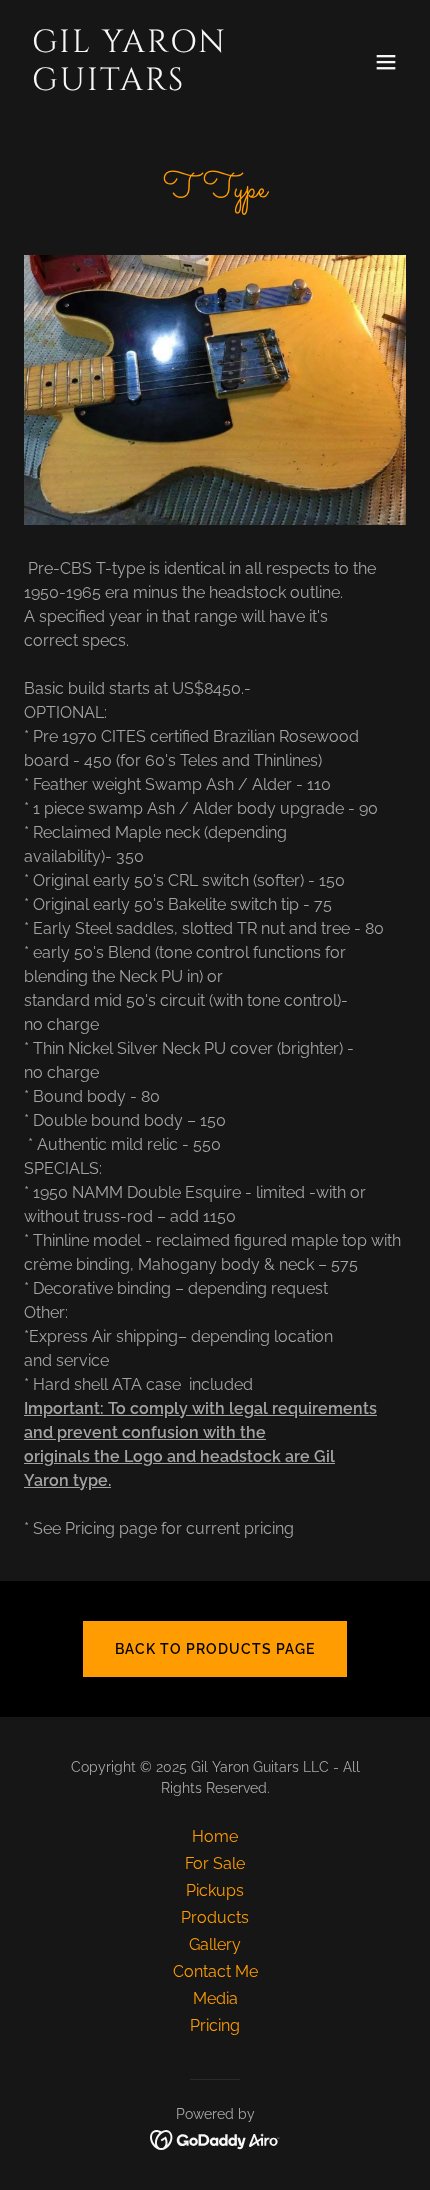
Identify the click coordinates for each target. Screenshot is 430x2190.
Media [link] (215, 1998)
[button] (386, 62)
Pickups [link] (215, 1890)
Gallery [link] (215, 1944)
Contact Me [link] (215, 1971)
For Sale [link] (215, 1863)
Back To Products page (215, 1649)
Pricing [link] (215, 2025)
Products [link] (215, 1917)
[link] (157, 84)
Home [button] (215, 1836)
